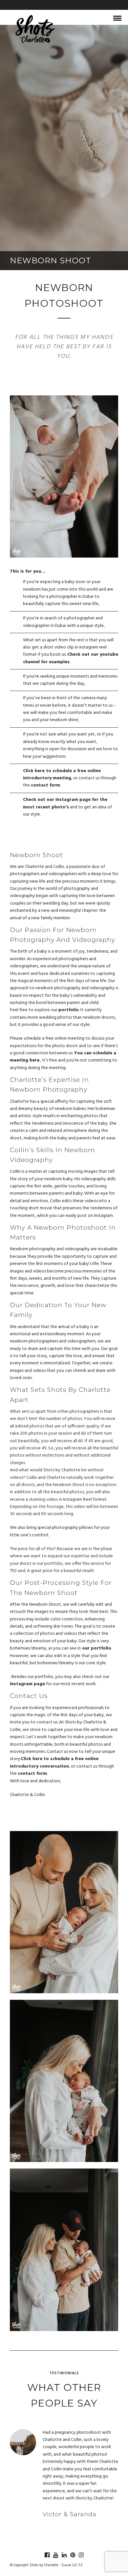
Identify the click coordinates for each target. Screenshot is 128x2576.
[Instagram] (81, 2555)
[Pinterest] (73, 2555)
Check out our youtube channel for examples (71, 658)
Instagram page (27, 1684)
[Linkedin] (64, 2555)
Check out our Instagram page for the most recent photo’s (65, 803)
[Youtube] (55, 2555)
